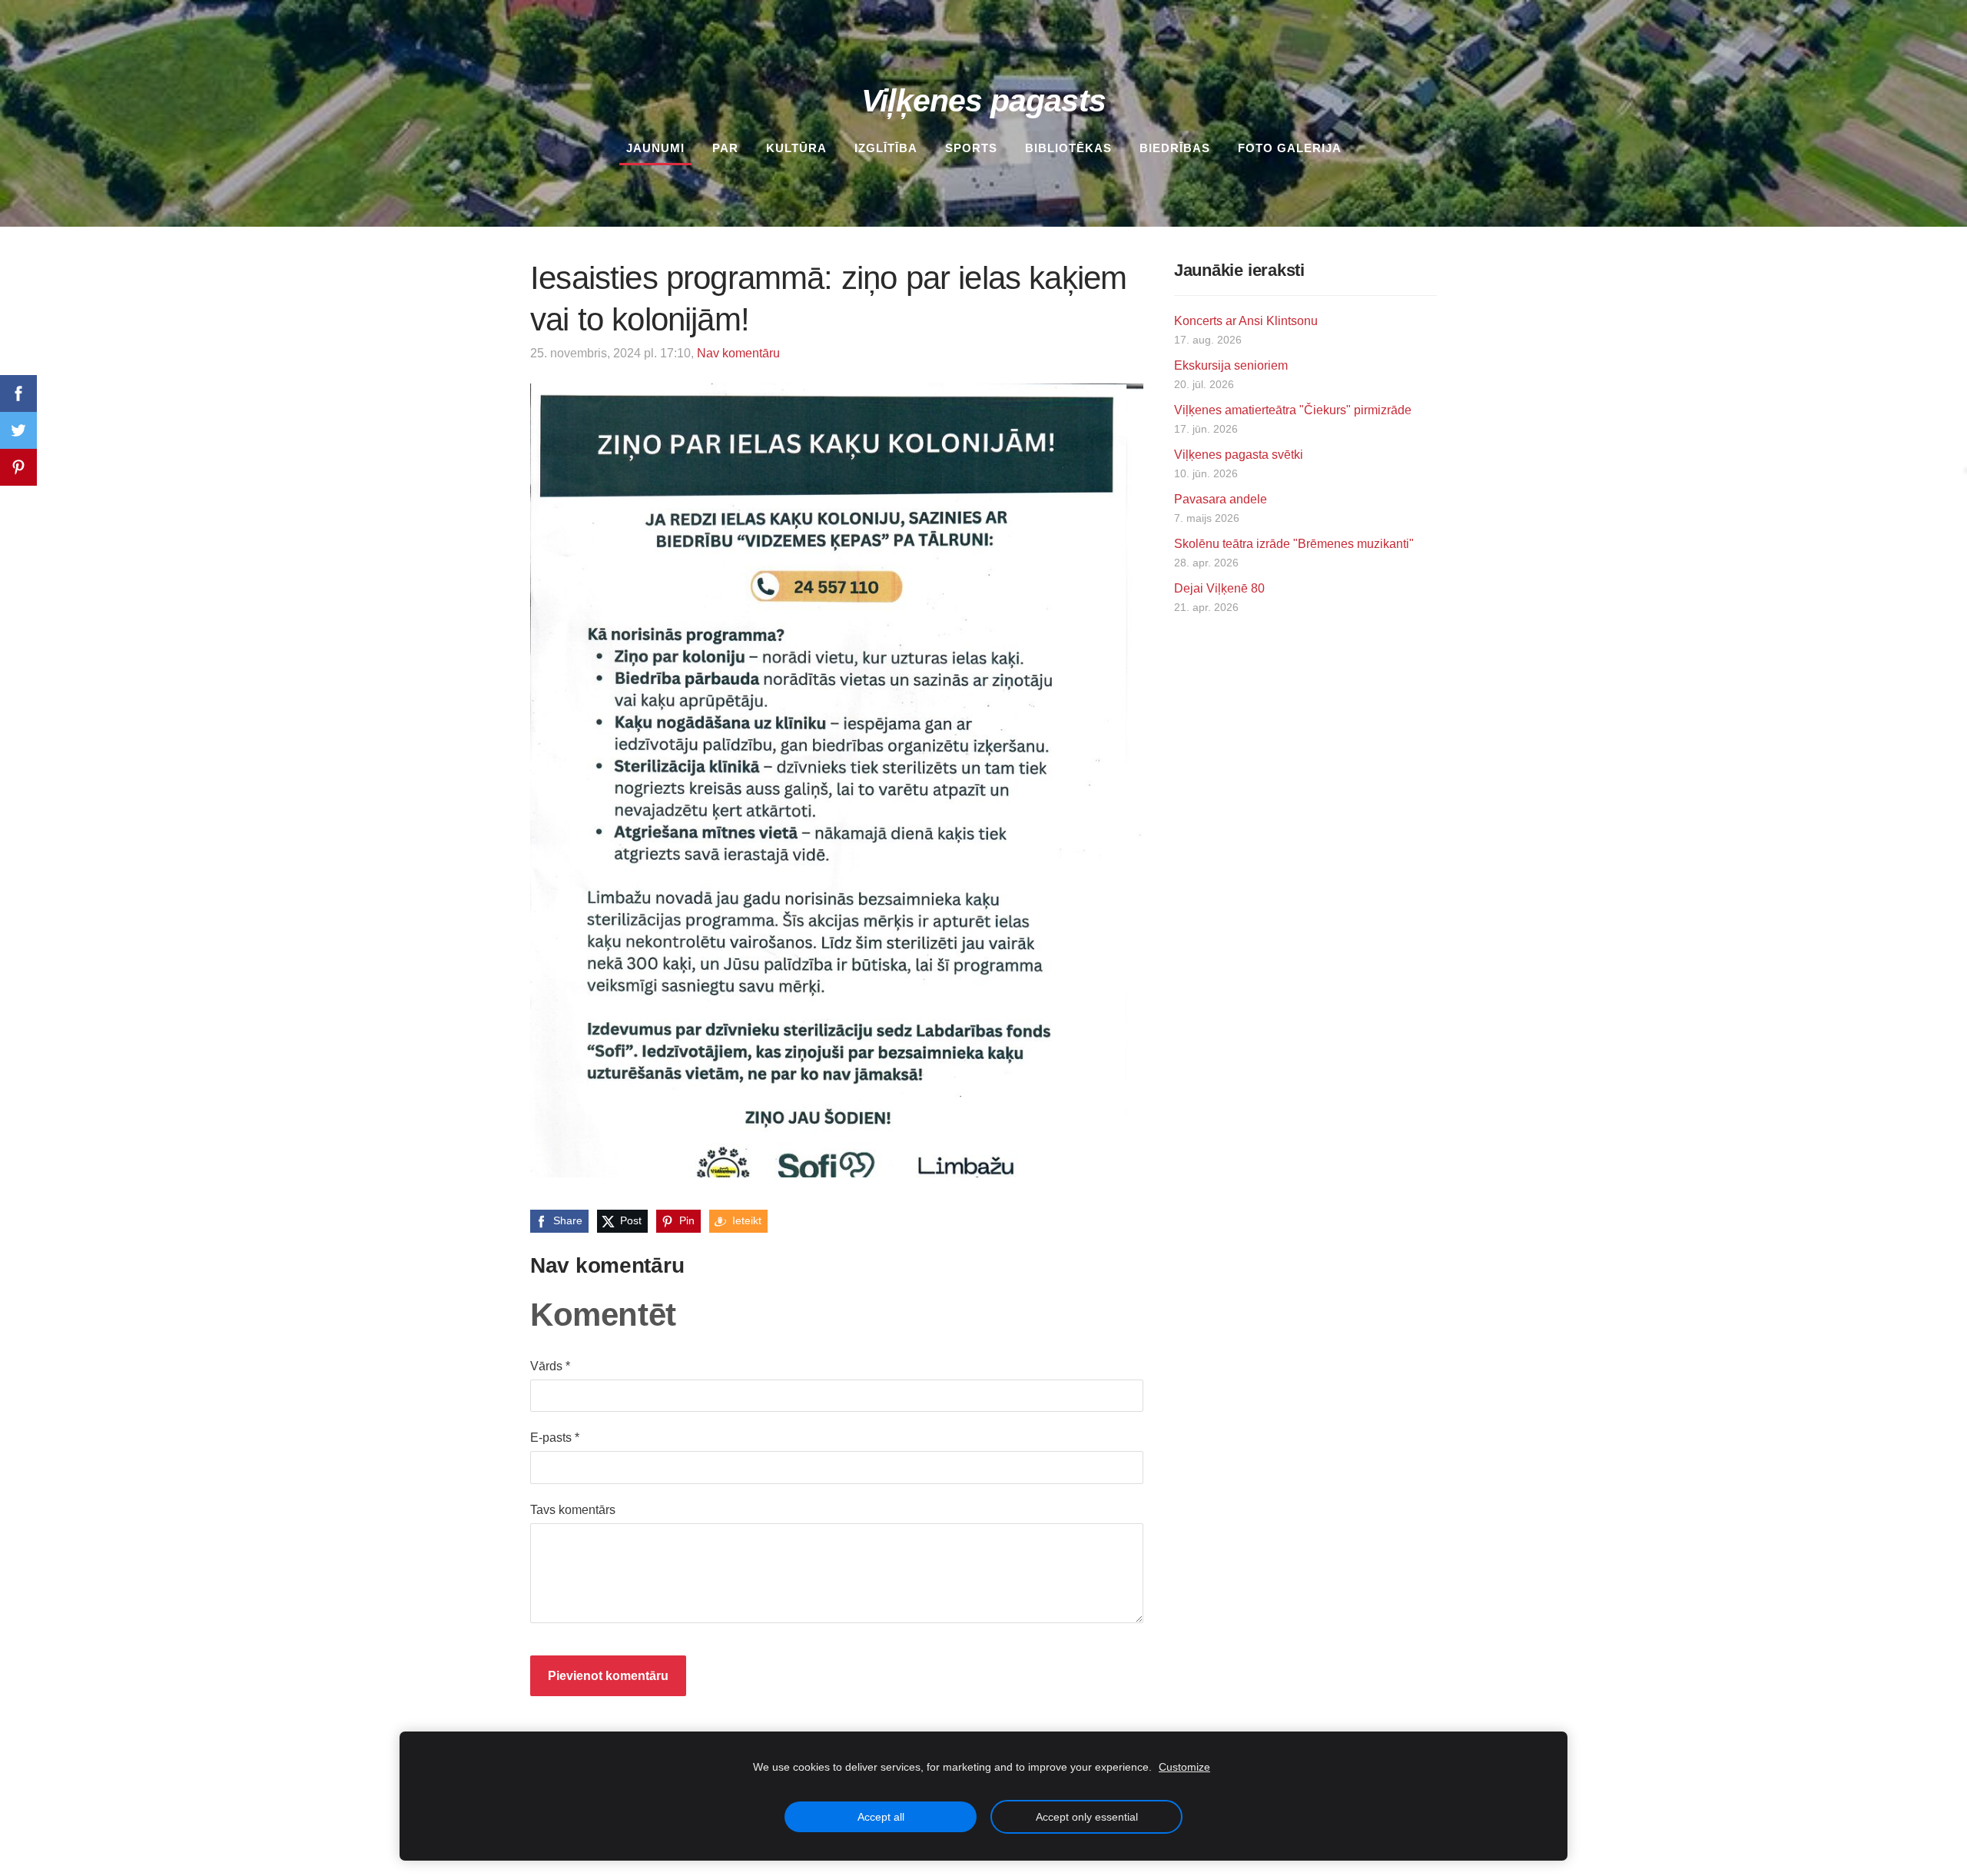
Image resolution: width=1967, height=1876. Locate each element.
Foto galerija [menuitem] (1290, 148)
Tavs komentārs (573, 1510)
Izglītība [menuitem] (886, 148)
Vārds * (550, 1366)
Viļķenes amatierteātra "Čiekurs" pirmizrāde (1293, 410)
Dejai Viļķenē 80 (1219, 588)
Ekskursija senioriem (1231, 365)
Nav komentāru (738, 353)
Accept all (881, 1817)
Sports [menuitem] (971, 148)
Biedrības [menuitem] (1175, 148)
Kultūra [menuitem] (796, 148)
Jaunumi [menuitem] (655, 148)
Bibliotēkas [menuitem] (1068, 148)
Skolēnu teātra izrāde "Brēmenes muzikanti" (1294, 544)
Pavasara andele (1221, 499)
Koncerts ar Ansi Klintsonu (1246, 321)
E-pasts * (555, 1438)
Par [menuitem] (725, 148)
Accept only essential (1087, 1817)
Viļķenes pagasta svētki (1239, 455)
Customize (1184, 1767)
